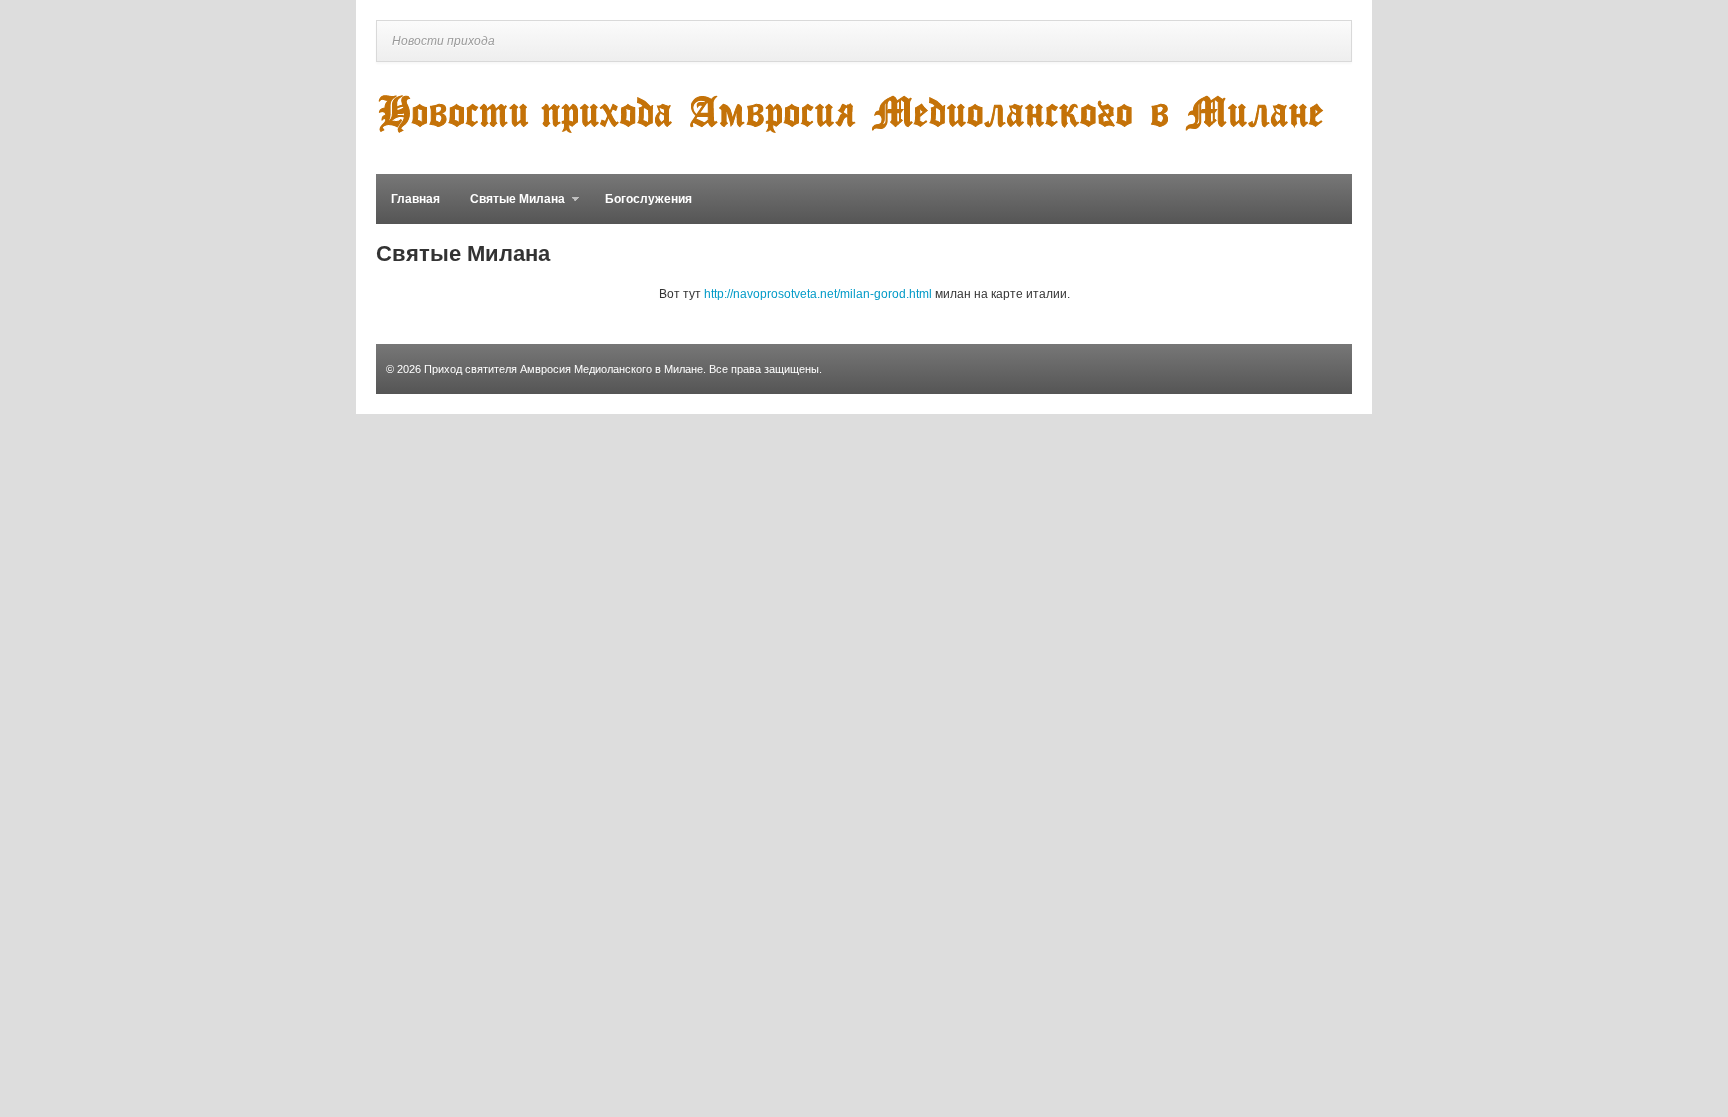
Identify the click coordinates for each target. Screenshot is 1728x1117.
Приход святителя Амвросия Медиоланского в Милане (563, 369)
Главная (415, 199)
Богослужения (648, 199)
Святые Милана (510, 208)
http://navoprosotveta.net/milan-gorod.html (818, 294)
